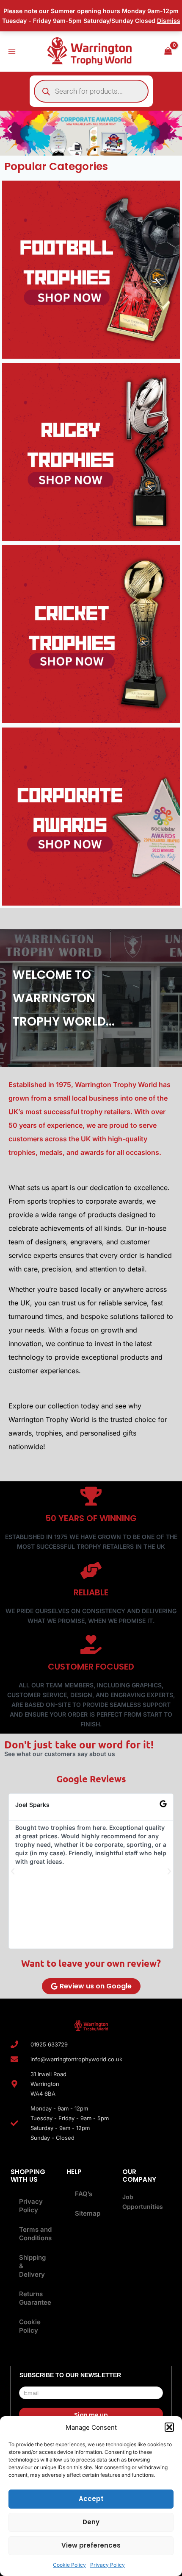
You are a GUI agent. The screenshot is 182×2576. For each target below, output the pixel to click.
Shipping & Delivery (32, 2266)
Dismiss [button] (169, 21)
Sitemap (88, 2213)
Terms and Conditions (35, 2234)
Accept (91, 2499)
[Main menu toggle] (12, 51)
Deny (91, 2522)
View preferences (91, 2545)
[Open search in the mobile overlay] (91, 91)
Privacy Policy (108, 2565)
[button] (169, 2427)
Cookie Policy (69, 2565)
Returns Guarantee (35, 2298)
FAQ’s (84, 2194)
